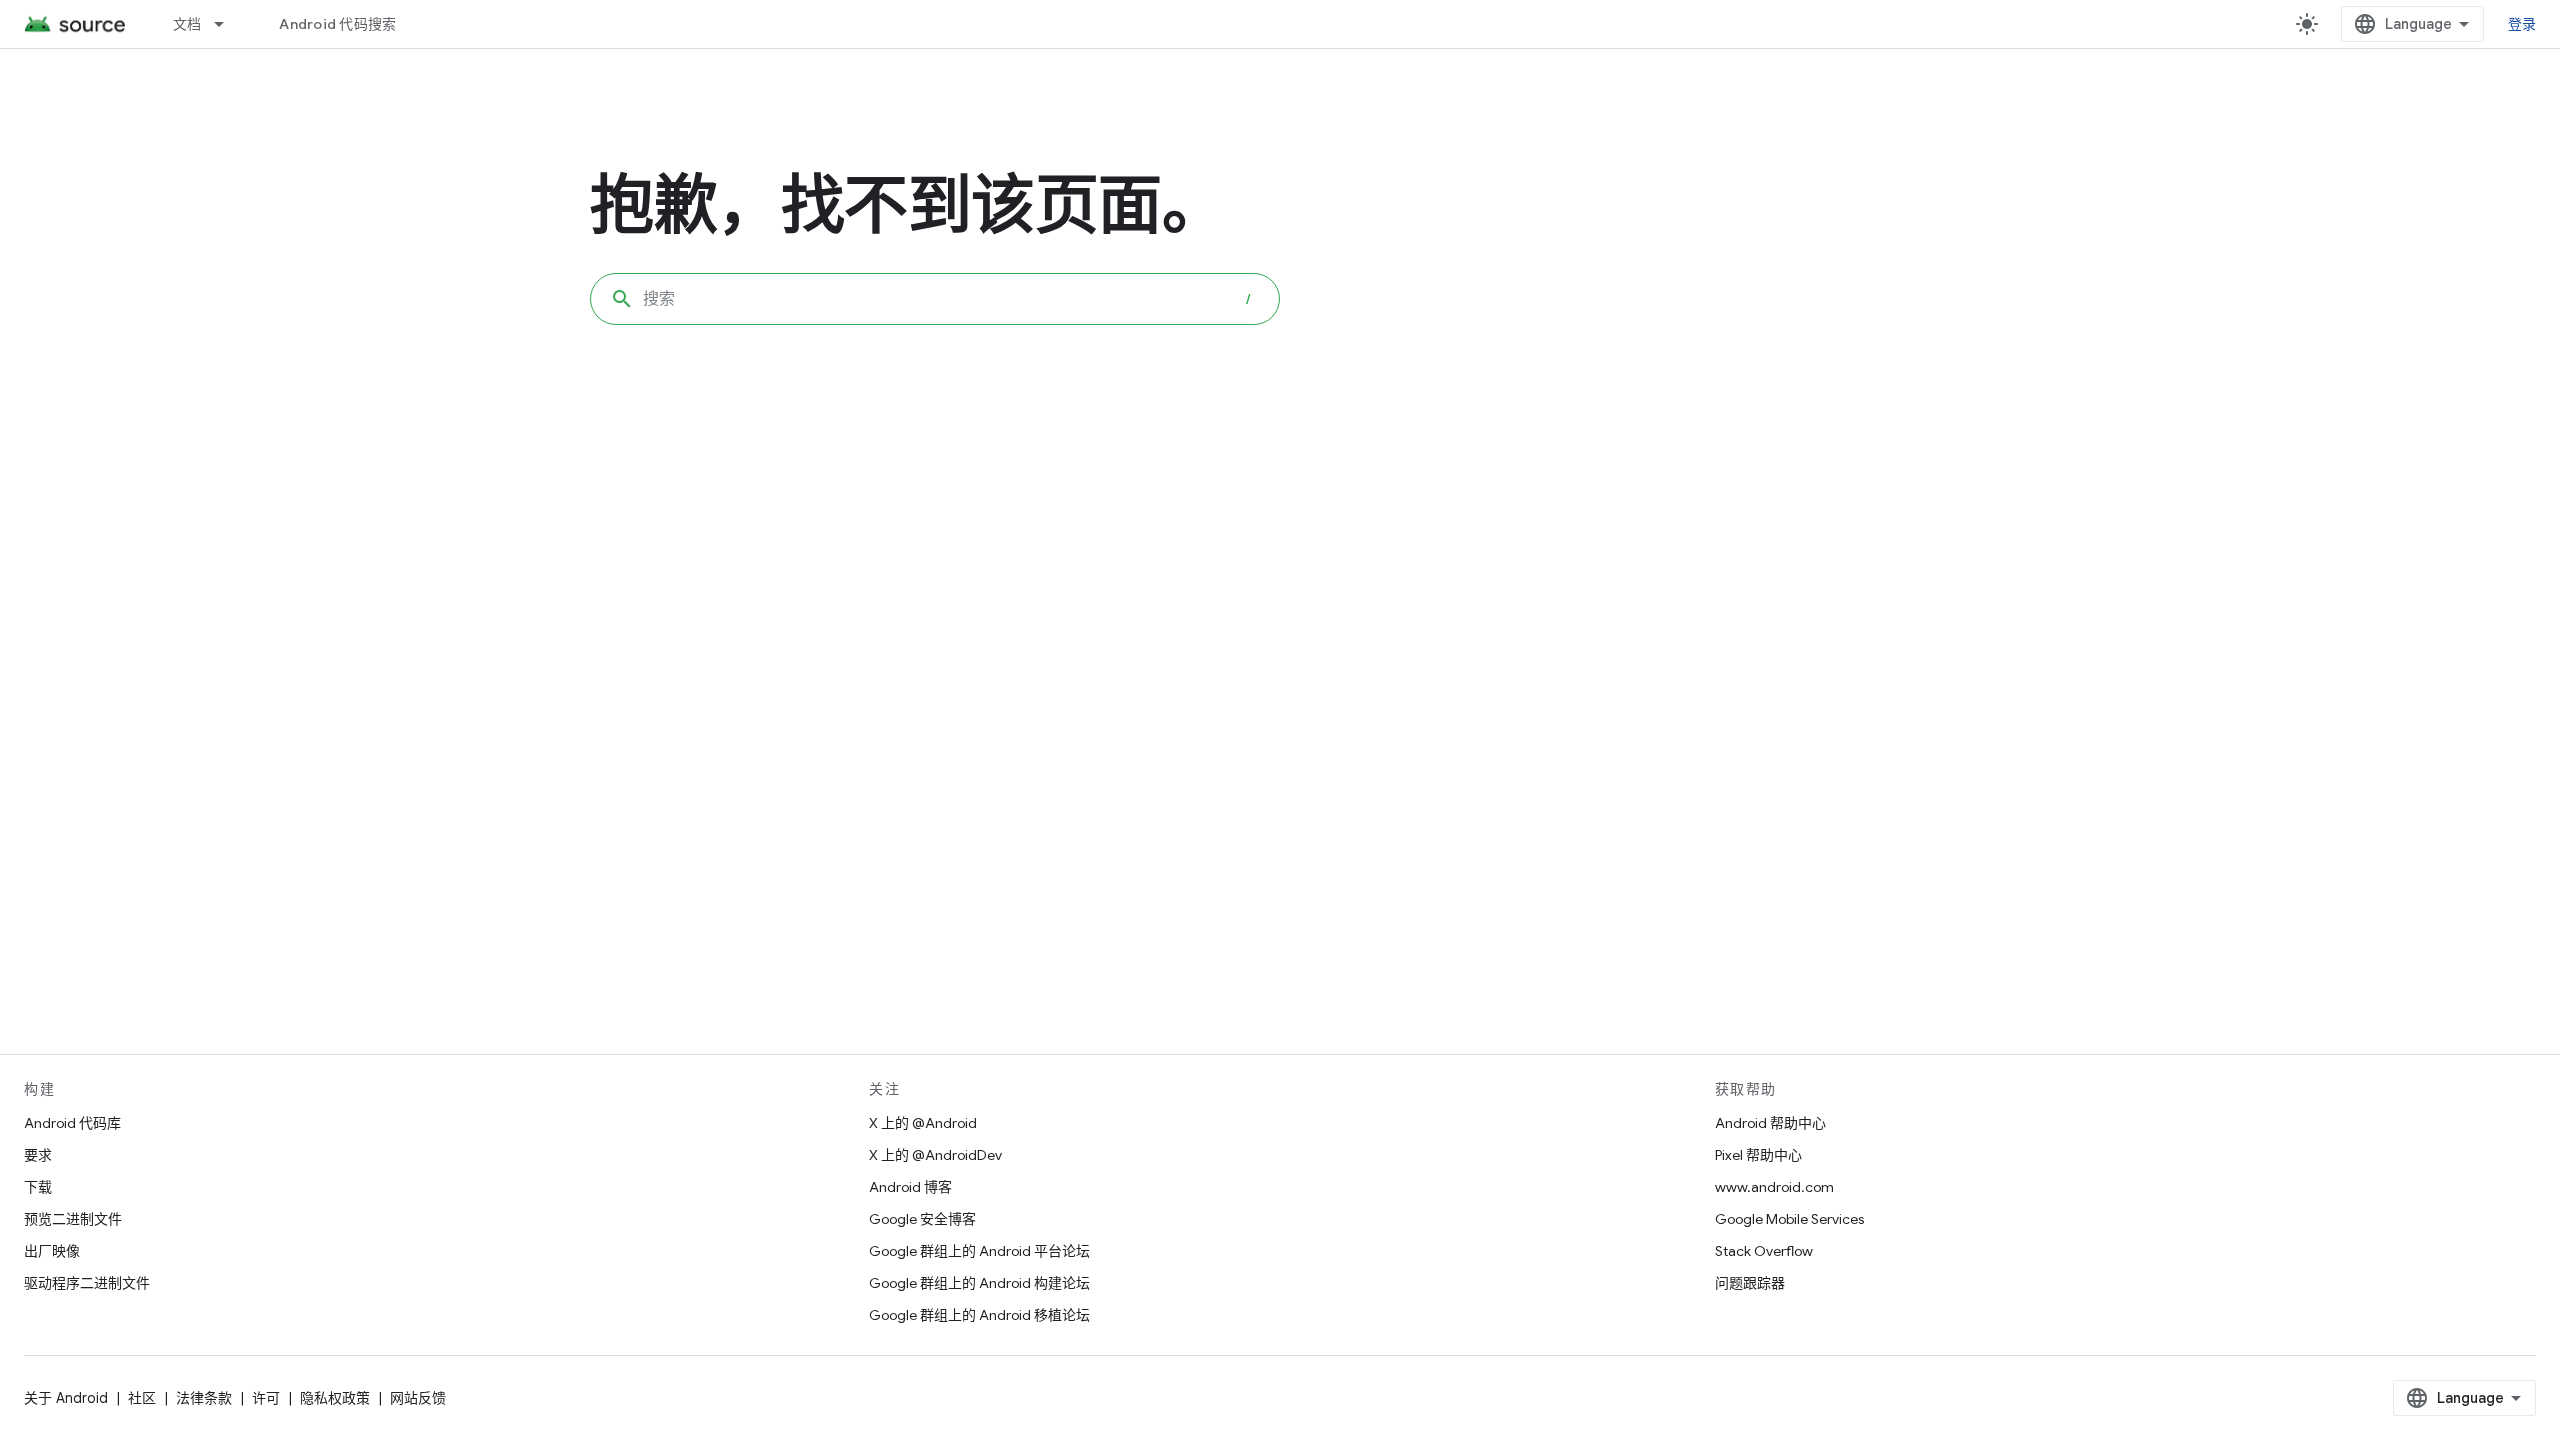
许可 (266, 1398)
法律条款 (204, 1398)
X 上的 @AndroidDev (935, 1155)
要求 (38, 1155)
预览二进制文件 (73, 1219)
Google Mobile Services (1789, 1219)
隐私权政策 (335, 1398)
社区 (142, 1398)
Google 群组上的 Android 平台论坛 (979, 1251)
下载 (38, 1187)
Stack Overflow (1764, 1251)
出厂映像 (52, 1251)
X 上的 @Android (923, 1123)
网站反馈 (418, 1398)
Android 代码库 (72, 1123)
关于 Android (66, 1398)
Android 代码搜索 (337, 24)
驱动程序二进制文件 (87, 1283)
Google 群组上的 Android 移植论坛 (979, 1315)
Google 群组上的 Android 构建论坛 (979, 1283)
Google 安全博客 (922, 1219)
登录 (2522, 24)
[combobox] (935, 299)
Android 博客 (910, 1187)
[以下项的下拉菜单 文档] (228, 24)
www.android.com (1774, 1187)
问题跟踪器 (1750, 1283)
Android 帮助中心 (1770, 1123)
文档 (187, 24)
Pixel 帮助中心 (1758, 1155)
